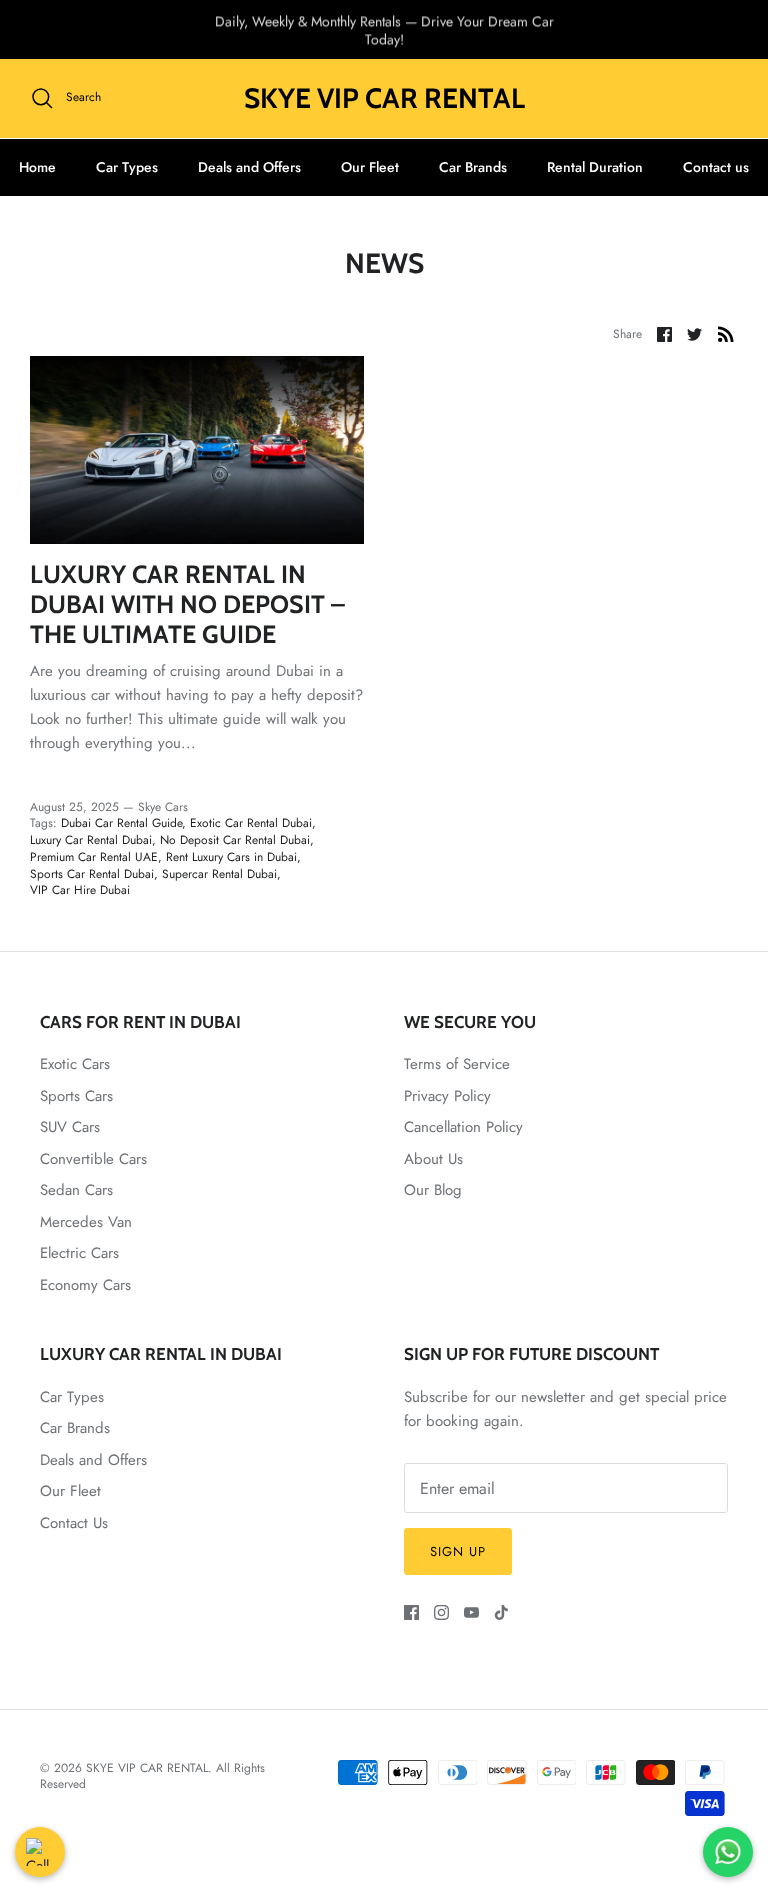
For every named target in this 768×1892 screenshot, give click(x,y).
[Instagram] (441, 1612)
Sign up (458, 1551)
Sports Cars (76, 1096)
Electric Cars (79, 1253)
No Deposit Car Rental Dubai (235, 840)
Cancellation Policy (463, 1127)
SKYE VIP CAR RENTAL (147, 1768)
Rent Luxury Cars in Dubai (231, 857)
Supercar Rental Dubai (219, 874)
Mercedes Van (86, 1222)
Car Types (127, 167)
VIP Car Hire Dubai (80, 890)
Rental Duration (595, 167)
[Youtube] (471, 1612)
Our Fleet (370, 167)
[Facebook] (411, 1612)
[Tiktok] (501, 1612)
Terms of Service (457, 1064)
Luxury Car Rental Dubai (91, 840)
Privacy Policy (447, 1096)
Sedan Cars (76, 1190)
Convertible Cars (93, 1159)
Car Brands (473, 167)
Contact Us (74, 1523)
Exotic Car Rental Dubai (251, 823)
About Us (433, 1159)
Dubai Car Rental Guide (121, 823)
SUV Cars (70, 1127)
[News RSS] (726, 334)
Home (37, 167)
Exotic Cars (75, 1064)
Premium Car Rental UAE (94, 857)
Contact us (716, 167)
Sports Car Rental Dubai (92, 874)
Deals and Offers (249, 167)
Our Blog (433, 1190)
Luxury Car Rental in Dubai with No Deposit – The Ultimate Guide (187, 604)
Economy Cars (85, 1285)
